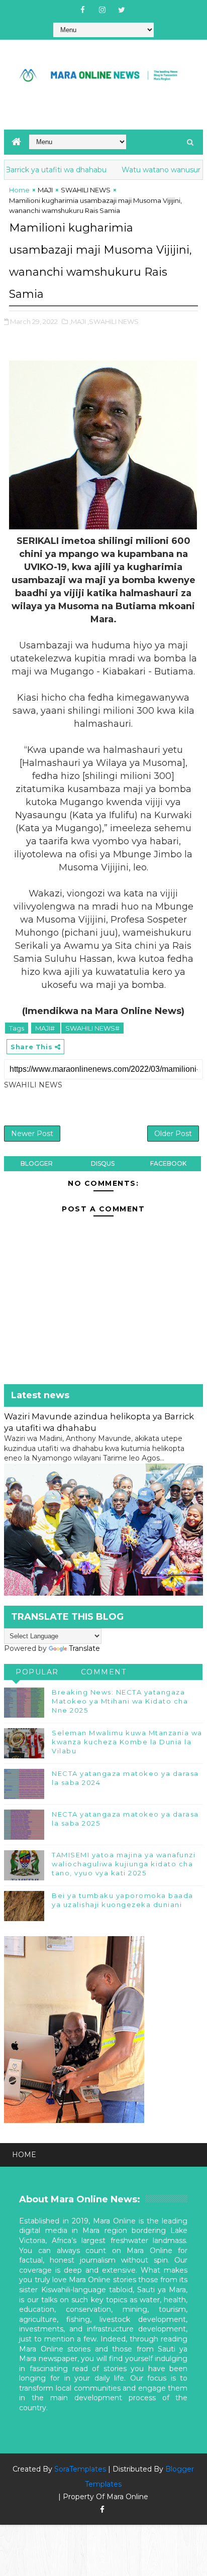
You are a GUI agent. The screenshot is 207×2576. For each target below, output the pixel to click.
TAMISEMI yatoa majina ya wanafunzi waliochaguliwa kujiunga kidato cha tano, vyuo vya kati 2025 (124, 1864)
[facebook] (82, 10)
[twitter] (122, 10)
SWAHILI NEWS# (92, 1028)
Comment (104, 1672)
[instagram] (102, 10)
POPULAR (37, 1672)
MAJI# (46, 1028)
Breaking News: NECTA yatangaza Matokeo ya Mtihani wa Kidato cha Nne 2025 (120, 1701)
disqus (103, 1163)
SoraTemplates (80, 2469)
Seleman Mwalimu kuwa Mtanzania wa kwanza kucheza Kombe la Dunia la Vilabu (127, 1742)
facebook (168, 1163)
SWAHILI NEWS (86, 190)
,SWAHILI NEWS (113, 321)
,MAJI (78, 321)
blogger (37, 1163)
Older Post (173, 1134)
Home (19, 190)
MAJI (45, 190)
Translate (84, 1648)
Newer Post (32, 1134)
